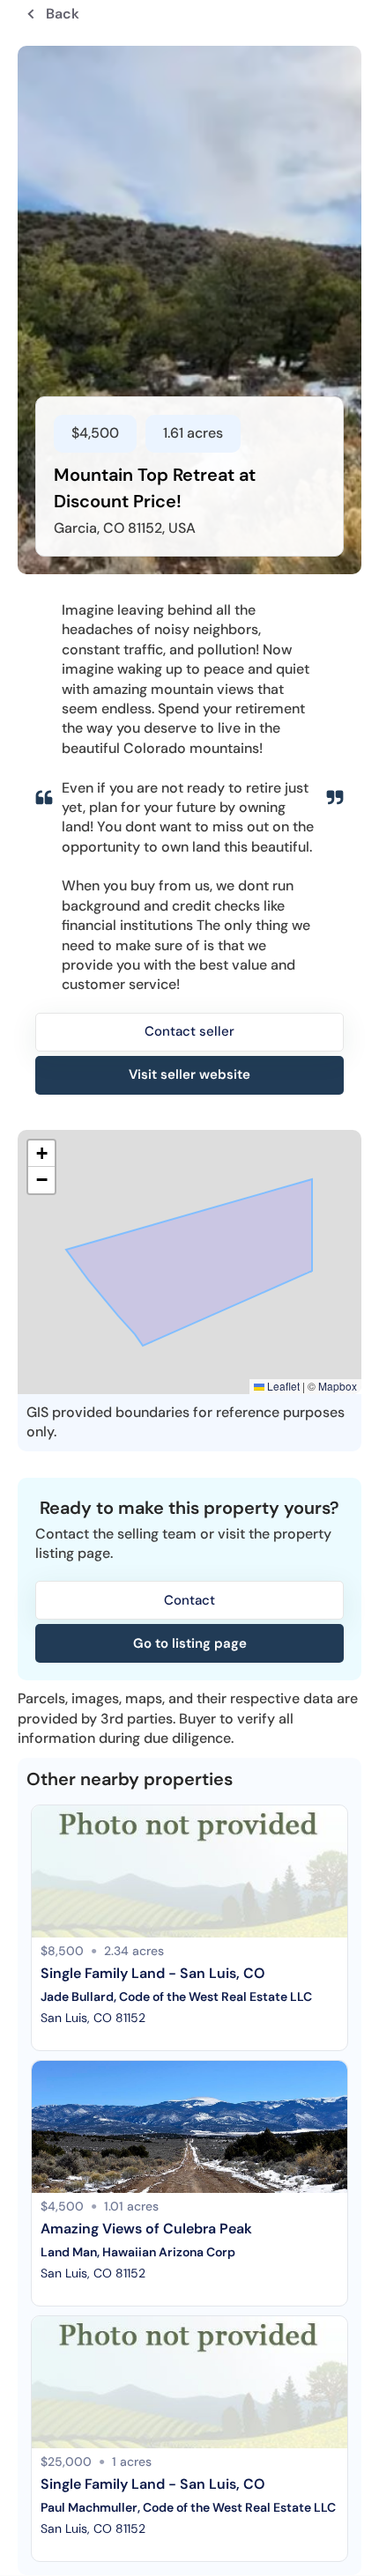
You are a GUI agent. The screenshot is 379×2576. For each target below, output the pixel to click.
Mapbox (338, 1386)
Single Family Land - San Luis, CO (153, 1973)
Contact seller (189, 1031)
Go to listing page (190, 1643)
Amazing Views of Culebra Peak (146, 2229)
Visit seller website (189, 1074)
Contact (189, 1600)
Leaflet (282, 1386)
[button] (41, 1154)
